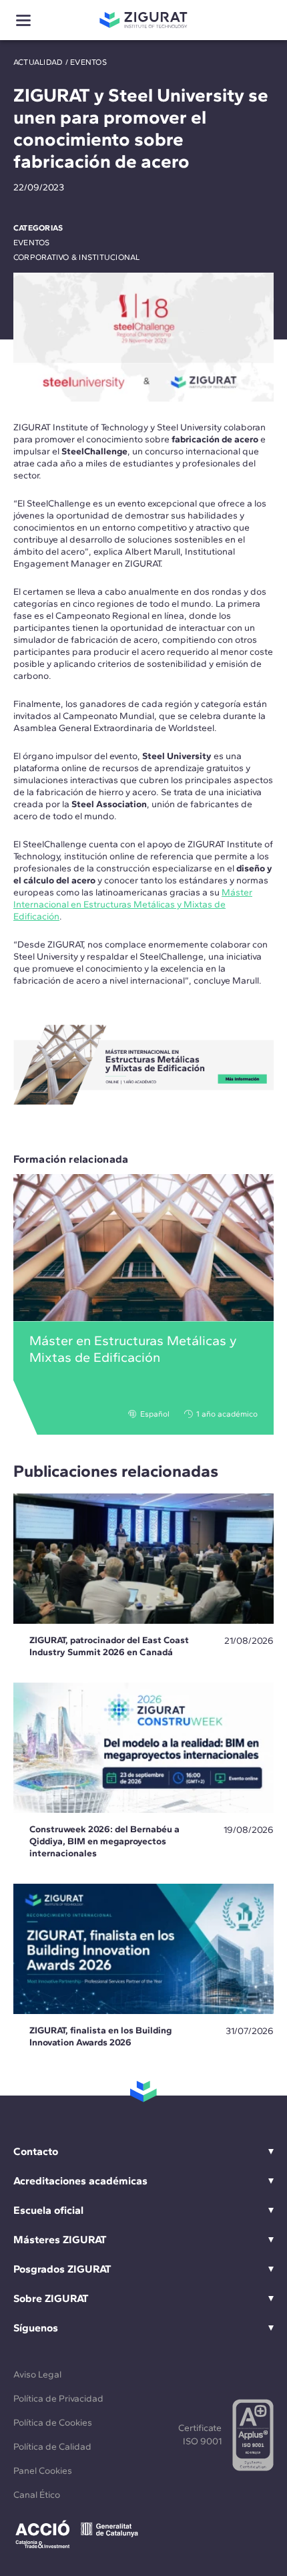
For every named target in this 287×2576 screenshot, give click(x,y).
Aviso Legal (37, 2375)
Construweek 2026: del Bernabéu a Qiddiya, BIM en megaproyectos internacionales (104, 1841)
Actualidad (38, 62)
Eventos (88, 62)
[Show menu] (23, 20)
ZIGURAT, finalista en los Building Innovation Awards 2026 (100, 2036)
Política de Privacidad (58, 2399)
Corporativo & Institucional (76, 257)
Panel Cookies (43, 2471)
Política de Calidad (52, 2447)
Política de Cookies (53, 2423)
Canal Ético (37, 2495)
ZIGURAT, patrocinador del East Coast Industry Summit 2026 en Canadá (109, 1646)
